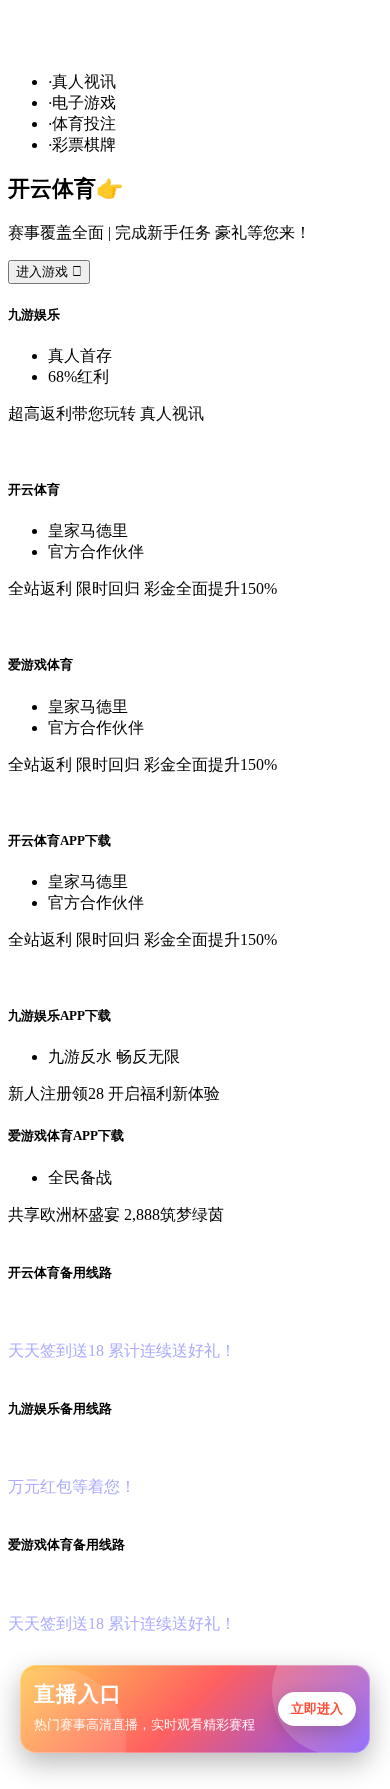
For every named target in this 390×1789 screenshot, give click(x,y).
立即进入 (317, 1708)
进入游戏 (49, 271)
